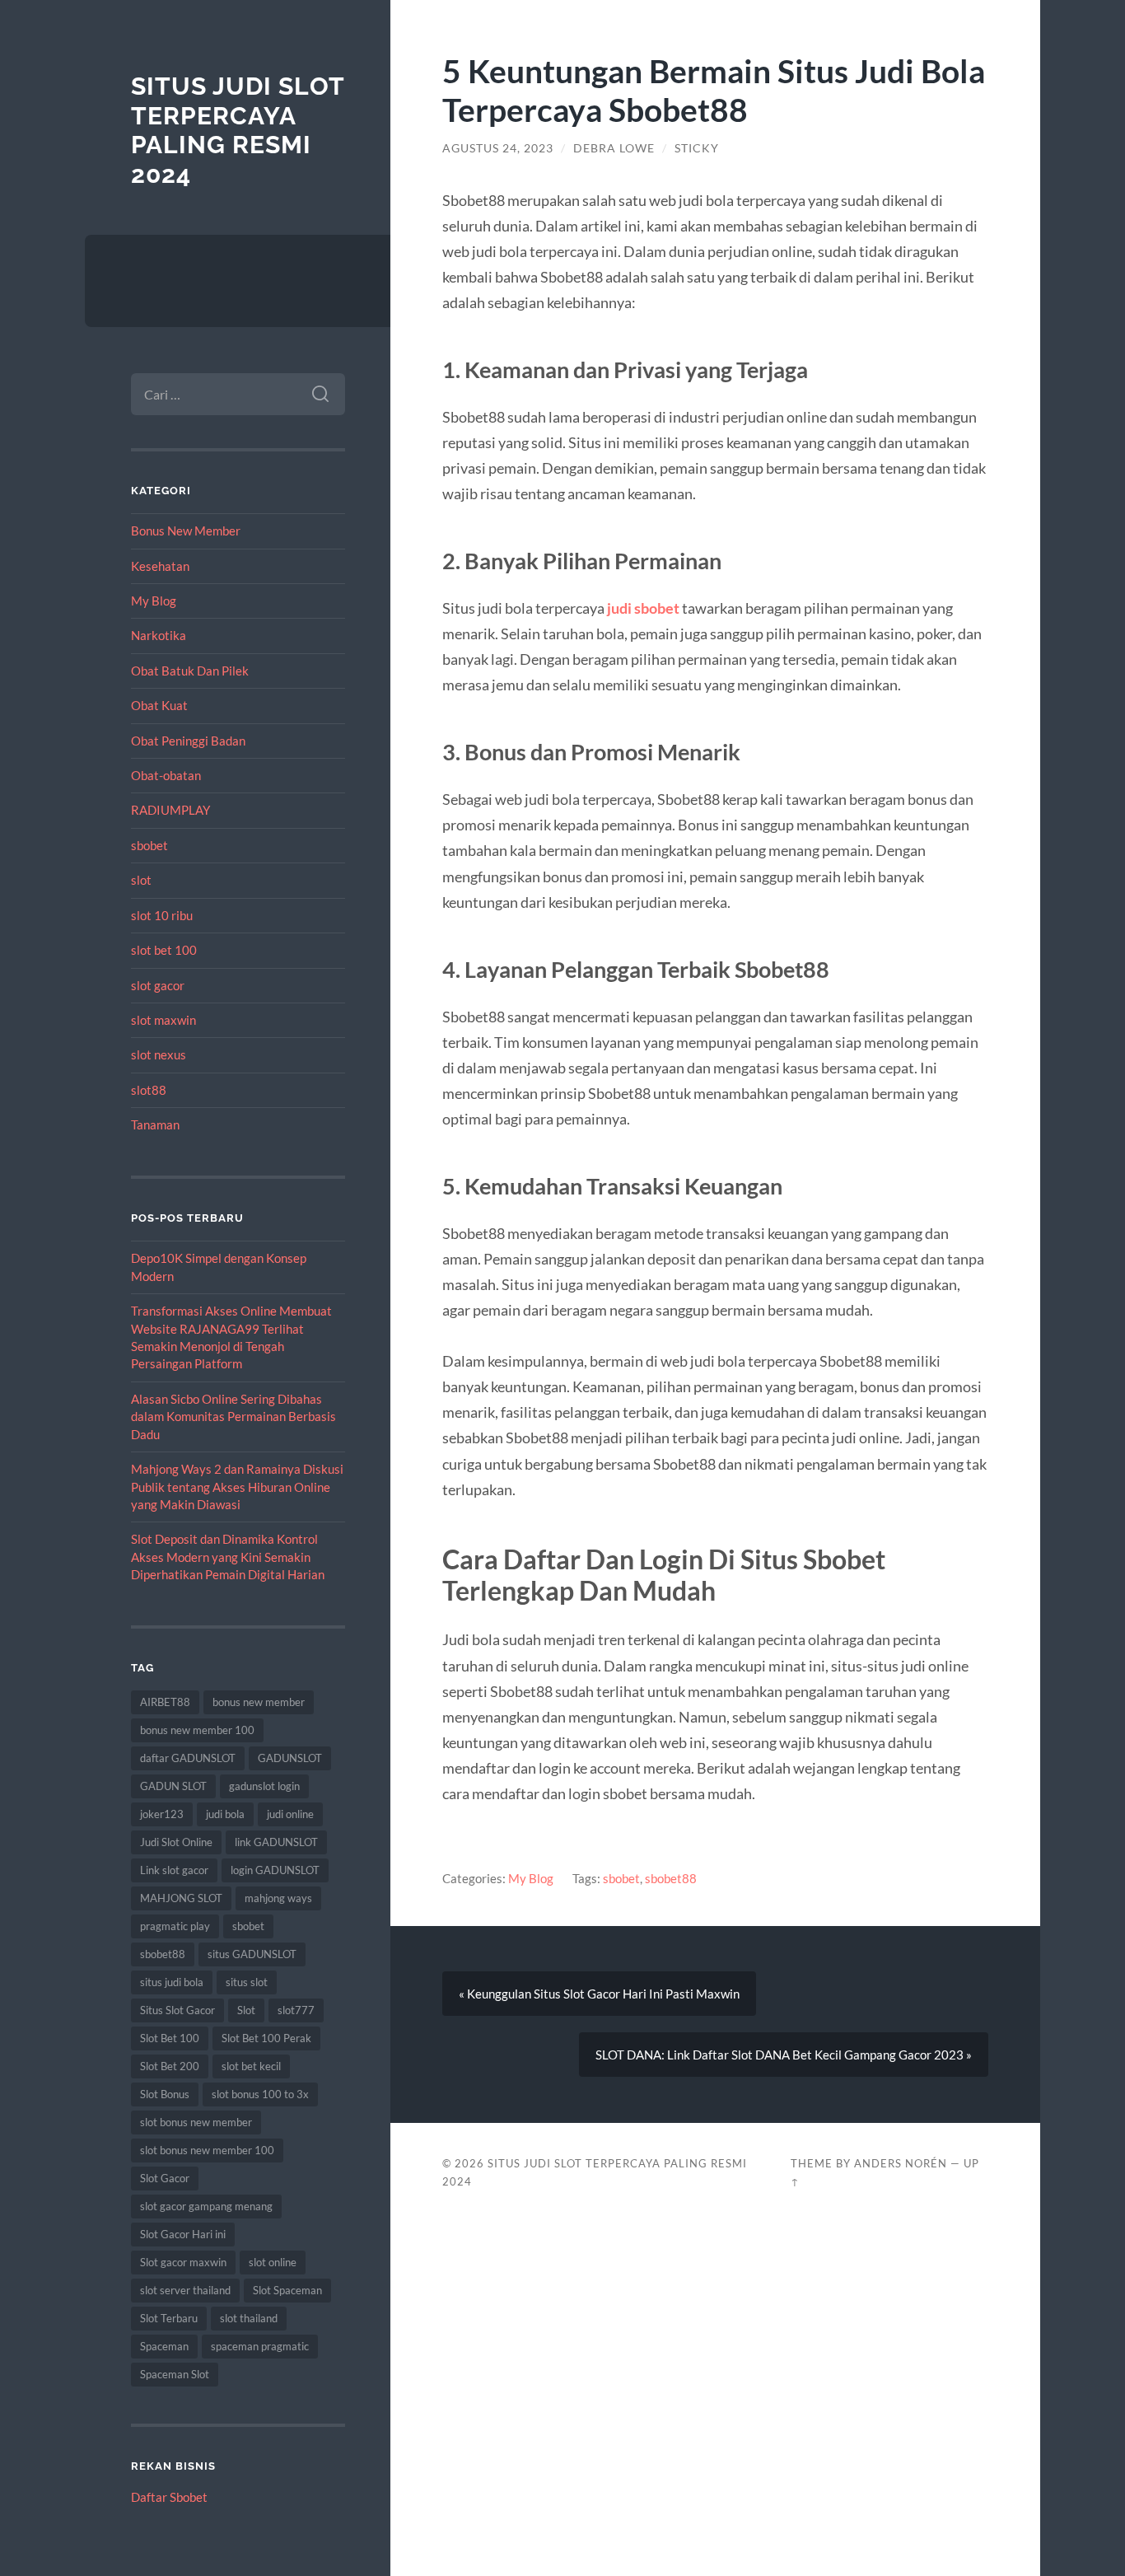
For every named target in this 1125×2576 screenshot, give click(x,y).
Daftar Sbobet (169, 2497)
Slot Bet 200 (170, 2066)
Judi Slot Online (176, 1842)
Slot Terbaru (169, 2318)
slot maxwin (163, 1020)
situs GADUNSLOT (252, 1954)
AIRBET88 (165, 1702)
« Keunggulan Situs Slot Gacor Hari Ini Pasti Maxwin (599, 1994)
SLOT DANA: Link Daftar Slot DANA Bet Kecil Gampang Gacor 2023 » (784, 2055)
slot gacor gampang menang (206, 2206)
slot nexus (159, 1054)
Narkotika (159, 635)
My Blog (154, 601)
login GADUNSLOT (275, 1870)
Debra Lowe (614, 148)
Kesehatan (160, 566)
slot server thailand (185, 2290)
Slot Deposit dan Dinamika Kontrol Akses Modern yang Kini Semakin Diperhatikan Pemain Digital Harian (228, 1557)
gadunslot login (264, 1786)
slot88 (149, 1090)
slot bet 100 (164, 950)
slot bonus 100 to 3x (260, 2094)
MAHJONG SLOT (181, 1898)
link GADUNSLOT (276, 1842)
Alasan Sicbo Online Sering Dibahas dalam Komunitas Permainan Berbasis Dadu (233, 1417)
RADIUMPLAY (170, 810)
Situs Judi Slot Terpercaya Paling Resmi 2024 (238, 130)
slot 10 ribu (162, 915)
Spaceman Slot (175, 2374)
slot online (273, 2262)
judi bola (225, 1814)
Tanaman (155, 1124)
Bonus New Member (186, 531)
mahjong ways (278, 1898)
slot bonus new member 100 (207, 2150)
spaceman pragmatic (260, 2346)
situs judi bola (172, 1982)
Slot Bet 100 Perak (266, 2038)
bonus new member (259, 1702)
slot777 (296, 2010)
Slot (246, 2010)
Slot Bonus (165, 2094)
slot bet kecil (251, 2066)
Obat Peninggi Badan (188, 741)
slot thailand (249, 2318)
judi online (290, 1814)
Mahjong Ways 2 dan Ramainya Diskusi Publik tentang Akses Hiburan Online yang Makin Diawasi (237, 1487)
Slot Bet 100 (170, 2038)
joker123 (162, 1814)
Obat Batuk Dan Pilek (190, 671)
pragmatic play (175, 1926)
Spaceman (164, 2346)
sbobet (149, 845)
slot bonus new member (196, 2122)
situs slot (247, 1982)
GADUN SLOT (173, 1786)
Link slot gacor (174, 1870)
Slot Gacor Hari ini (183, 2234)
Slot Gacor (165, 2178)
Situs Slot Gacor (177, 2010)
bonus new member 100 (197, 1730)
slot (141, 880)
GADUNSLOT (290, 1758)
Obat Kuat (159, 705)
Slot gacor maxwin (183, 2262)
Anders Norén (901, 2163)
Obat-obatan (166, 775)
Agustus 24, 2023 (498, 148)
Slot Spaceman (287, 2290)
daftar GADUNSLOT (188, 1758)
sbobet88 (163, 1954)
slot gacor (158, 985)
